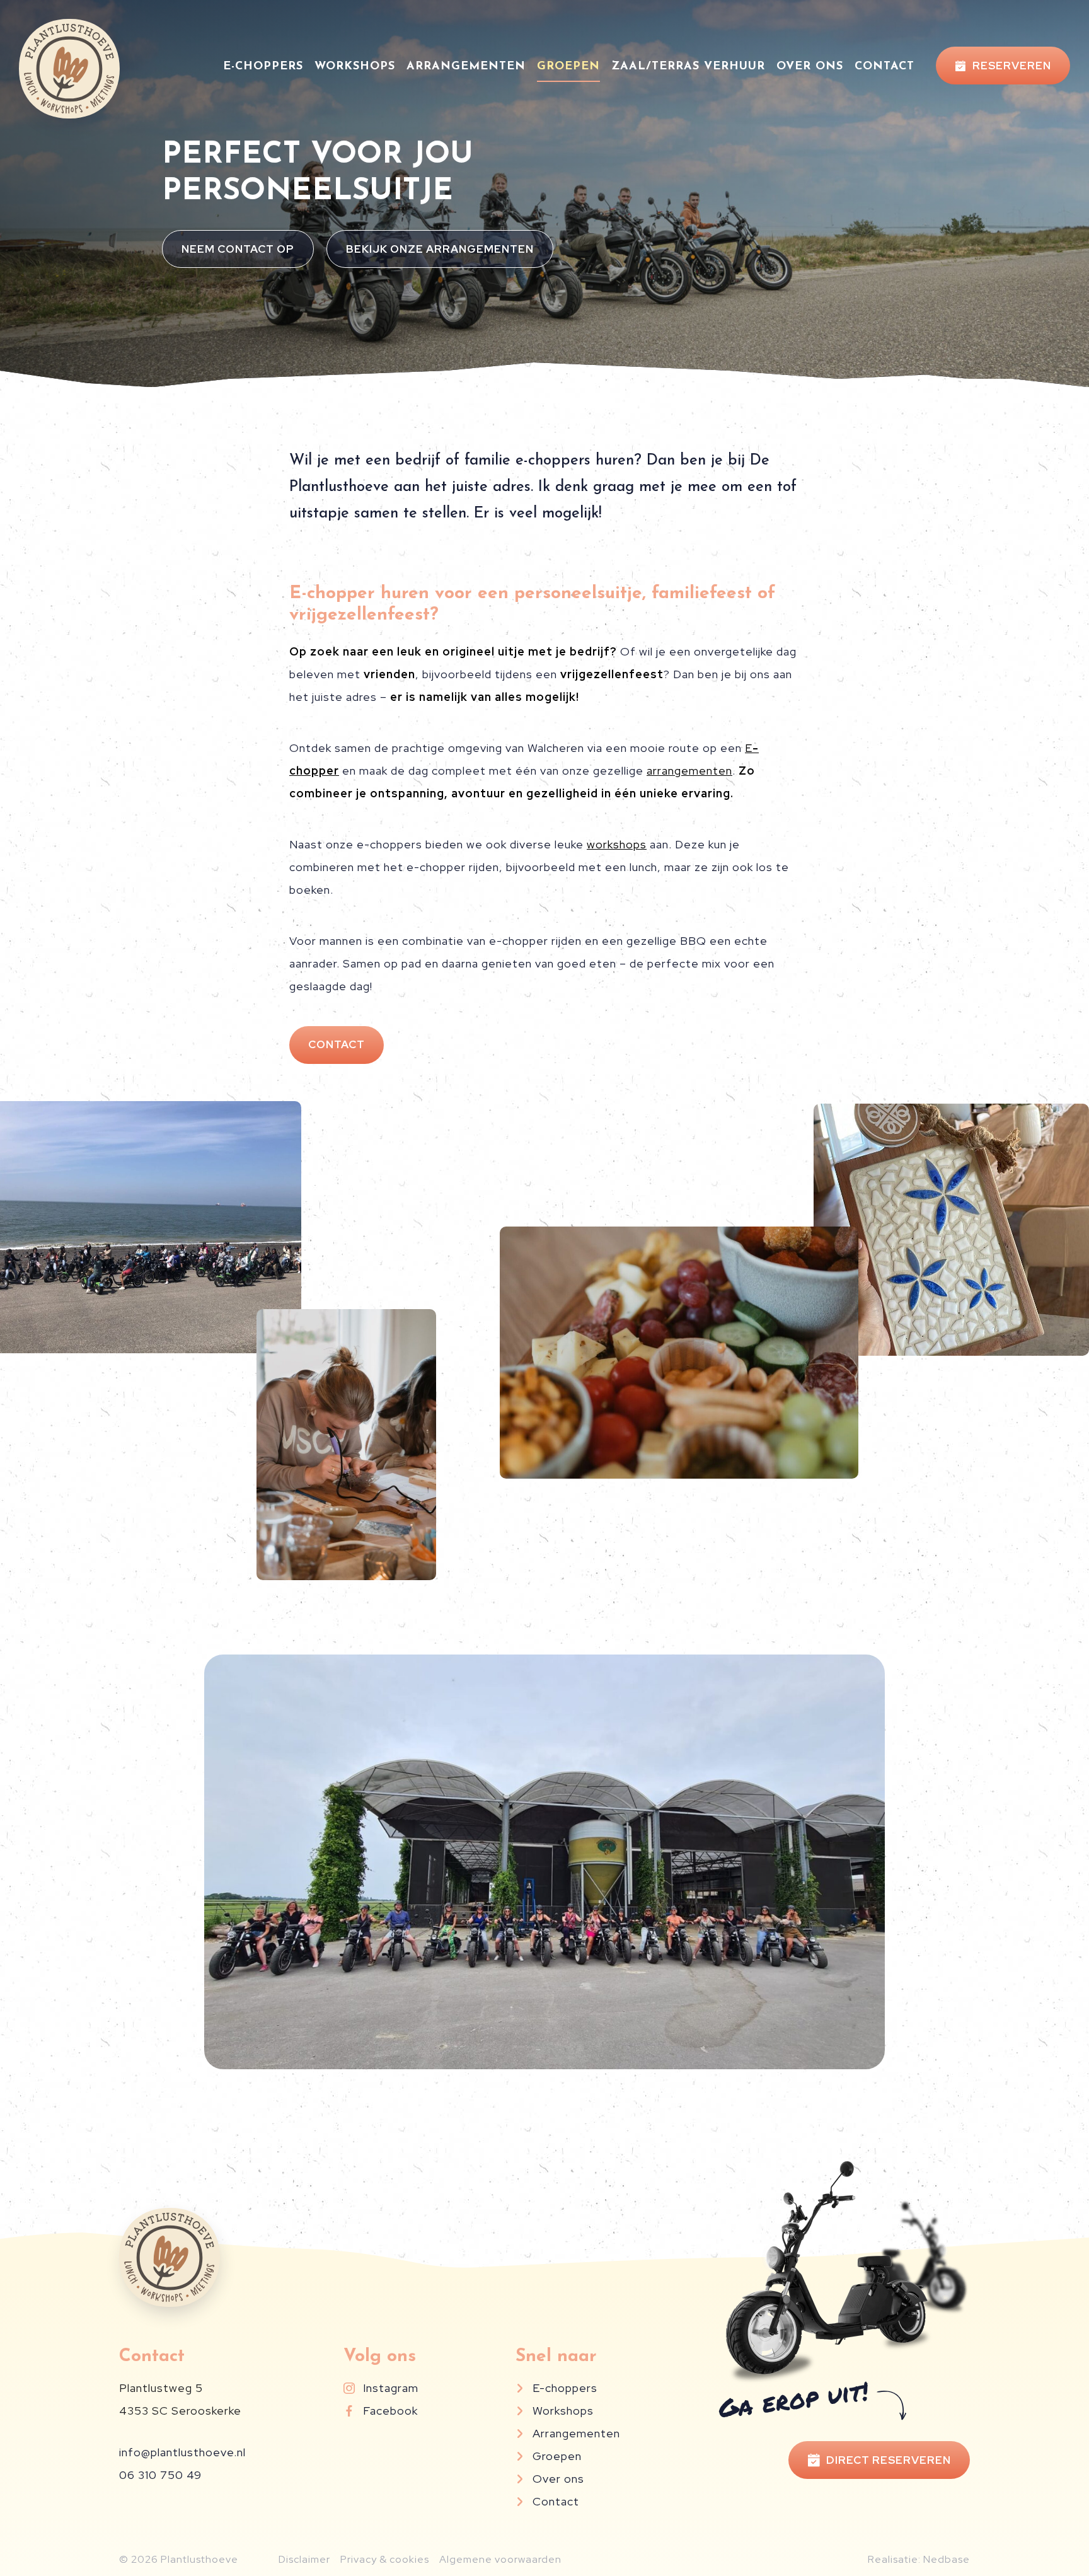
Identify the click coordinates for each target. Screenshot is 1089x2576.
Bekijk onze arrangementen (440, 249)
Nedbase (947, 2559)
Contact (884, 67)
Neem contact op (238, 249)
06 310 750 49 (160, 2475)
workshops (617, 844)
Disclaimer (304, 2559)
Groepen (568, 67)
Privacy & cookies (385, 2559)
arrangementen (689, 771)
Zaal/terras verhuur (688, 67)
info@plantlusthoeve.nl (182, 2452)
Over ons (810, 67)
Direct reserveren (889, 2460)
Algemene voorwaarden (500, 2559)
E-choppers (263, 67)
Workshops (355, 67)
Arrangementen (466, 67)
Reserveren (1012, 66)
